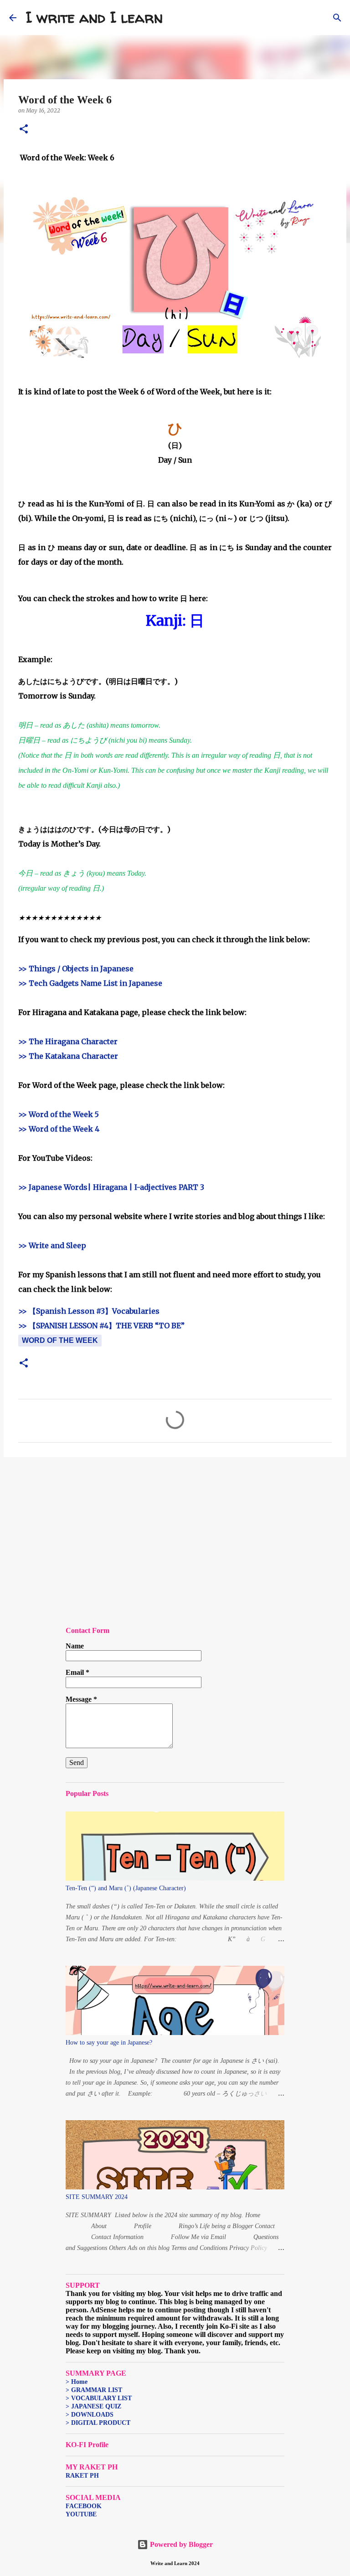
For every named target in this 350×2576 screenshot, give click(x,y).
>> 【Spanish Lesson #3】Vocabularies (89, 1311)
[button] (24, 130)
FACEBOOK (84, 2506)
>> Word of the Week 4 (59, 1129)
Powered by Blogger (180, 2544)
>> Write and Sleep (52, 1245)
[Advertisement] (175, 1535)
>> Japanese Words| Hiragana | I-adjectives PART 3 (111, 1187)
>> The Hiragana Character (68, 1041)
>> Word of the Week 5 (59, 1114)
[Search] (175, 18)
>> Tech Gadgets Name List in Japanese (90, 983)
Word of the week (60, 1340)
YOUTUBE (81, 2514)
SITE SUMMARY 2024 (97, 2197)
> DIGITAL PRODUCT (98, 2423)
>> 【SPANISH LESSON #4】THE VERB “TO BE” (101, 1326)
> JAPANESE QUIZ (93, 2406)
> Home (77, 2382)
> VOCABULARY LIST (99, 2398)
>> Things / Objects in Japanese (76, 969)
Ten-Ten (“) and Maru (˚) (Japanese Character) (126, 1888)
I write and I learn (94, 17)
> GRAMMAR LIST (94, 2390)
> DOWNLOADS (90, 2415)
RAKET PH (82, 2476)
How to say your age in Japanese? (109, 2043)
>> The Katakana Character (68, 1056)
